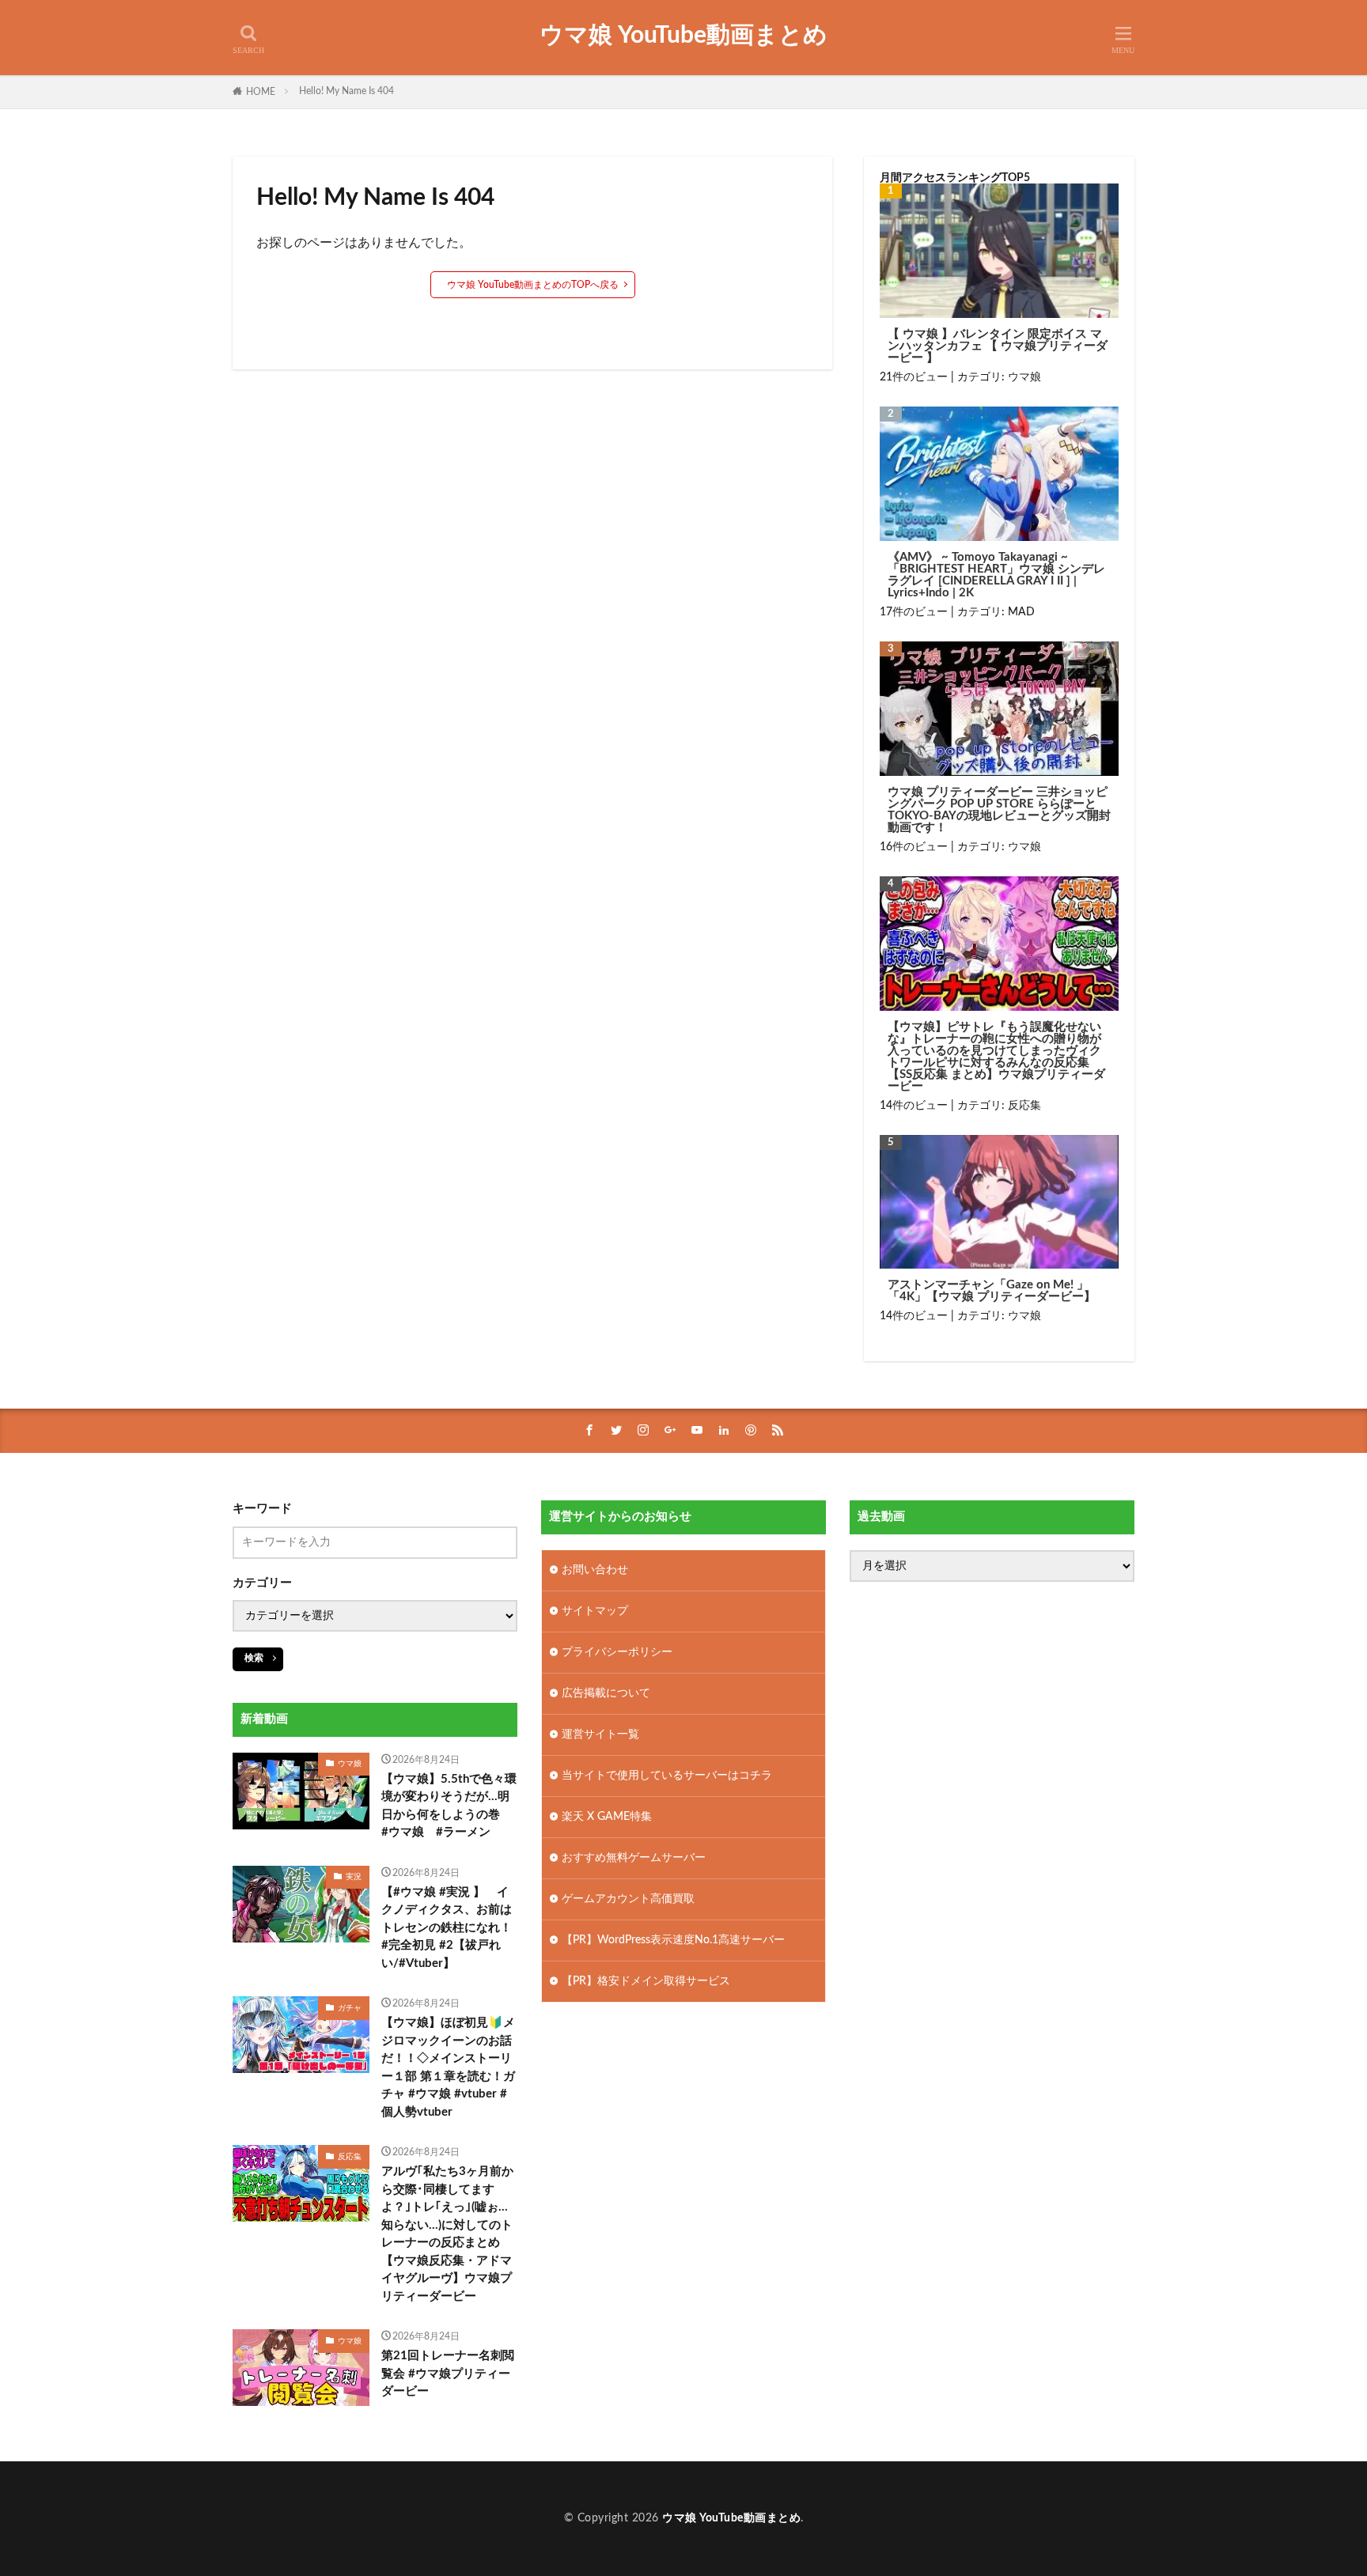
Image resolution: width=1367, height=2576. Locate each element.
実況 (354, 1877)
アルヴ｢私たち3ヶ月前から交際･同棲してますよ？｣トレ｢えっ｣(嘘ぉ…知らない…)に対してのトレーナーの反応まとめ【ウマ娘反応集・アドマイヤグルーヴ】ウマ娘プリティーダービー (447, 2234)
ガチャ (350, 2008)
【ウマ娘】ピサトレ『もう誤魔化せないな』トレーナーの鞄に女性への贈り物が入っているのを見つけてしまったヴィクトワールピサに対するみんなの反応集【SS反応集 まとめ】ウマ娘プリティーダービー (996, 1057)
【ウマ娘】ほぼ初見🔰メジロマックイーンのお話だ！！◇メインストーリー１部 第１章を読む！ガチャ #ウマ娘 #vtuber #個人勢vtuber (448, 2067)
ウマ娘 (1024, 377)
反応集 (1024, 1106)
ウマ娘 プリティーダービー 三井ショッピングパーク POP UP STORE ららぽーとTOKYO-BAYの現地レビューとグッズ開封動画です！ (999, 810)
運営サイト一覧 (600, 1734)
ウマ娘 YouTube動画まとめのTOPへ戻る (533, 285)
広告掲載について (606, 1693)
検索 (254, 1658)
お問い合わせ (595, 1570)
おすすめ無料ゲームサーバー (634, 1858)
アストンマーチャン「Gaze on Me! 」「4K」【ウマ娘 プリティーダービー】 (992, 1291)
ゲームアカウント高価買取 (628, 1899)
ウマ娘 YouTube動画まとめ (683, 36)
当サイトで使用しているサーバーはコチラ (667, 1776)
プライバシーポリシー (617, 1652)
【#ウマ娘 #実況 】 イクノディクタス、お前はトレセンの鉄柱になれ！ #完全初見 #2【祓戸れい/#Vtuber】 (450, 1928)
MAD (1021, 612)
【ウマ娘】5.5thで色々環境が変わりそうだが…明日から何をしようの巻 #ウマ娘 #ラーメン (449, 1806)
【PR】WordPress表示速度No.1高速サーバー (673, 1940)
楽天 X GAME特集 (607, 1817)
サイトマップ (595, 1611)
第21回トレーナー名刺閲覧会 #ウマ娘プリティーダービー (448, 2374)
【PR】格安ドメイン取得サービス (646, 1981)
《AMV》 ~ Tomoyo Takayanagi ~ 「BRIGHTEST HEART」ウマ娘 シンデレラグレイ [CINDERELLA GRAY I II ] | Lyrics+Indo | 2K (996, 575)
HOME (261, 92)
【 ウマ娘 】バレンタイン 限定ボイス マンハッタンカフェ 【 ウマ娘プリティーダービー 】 (998, 346)
